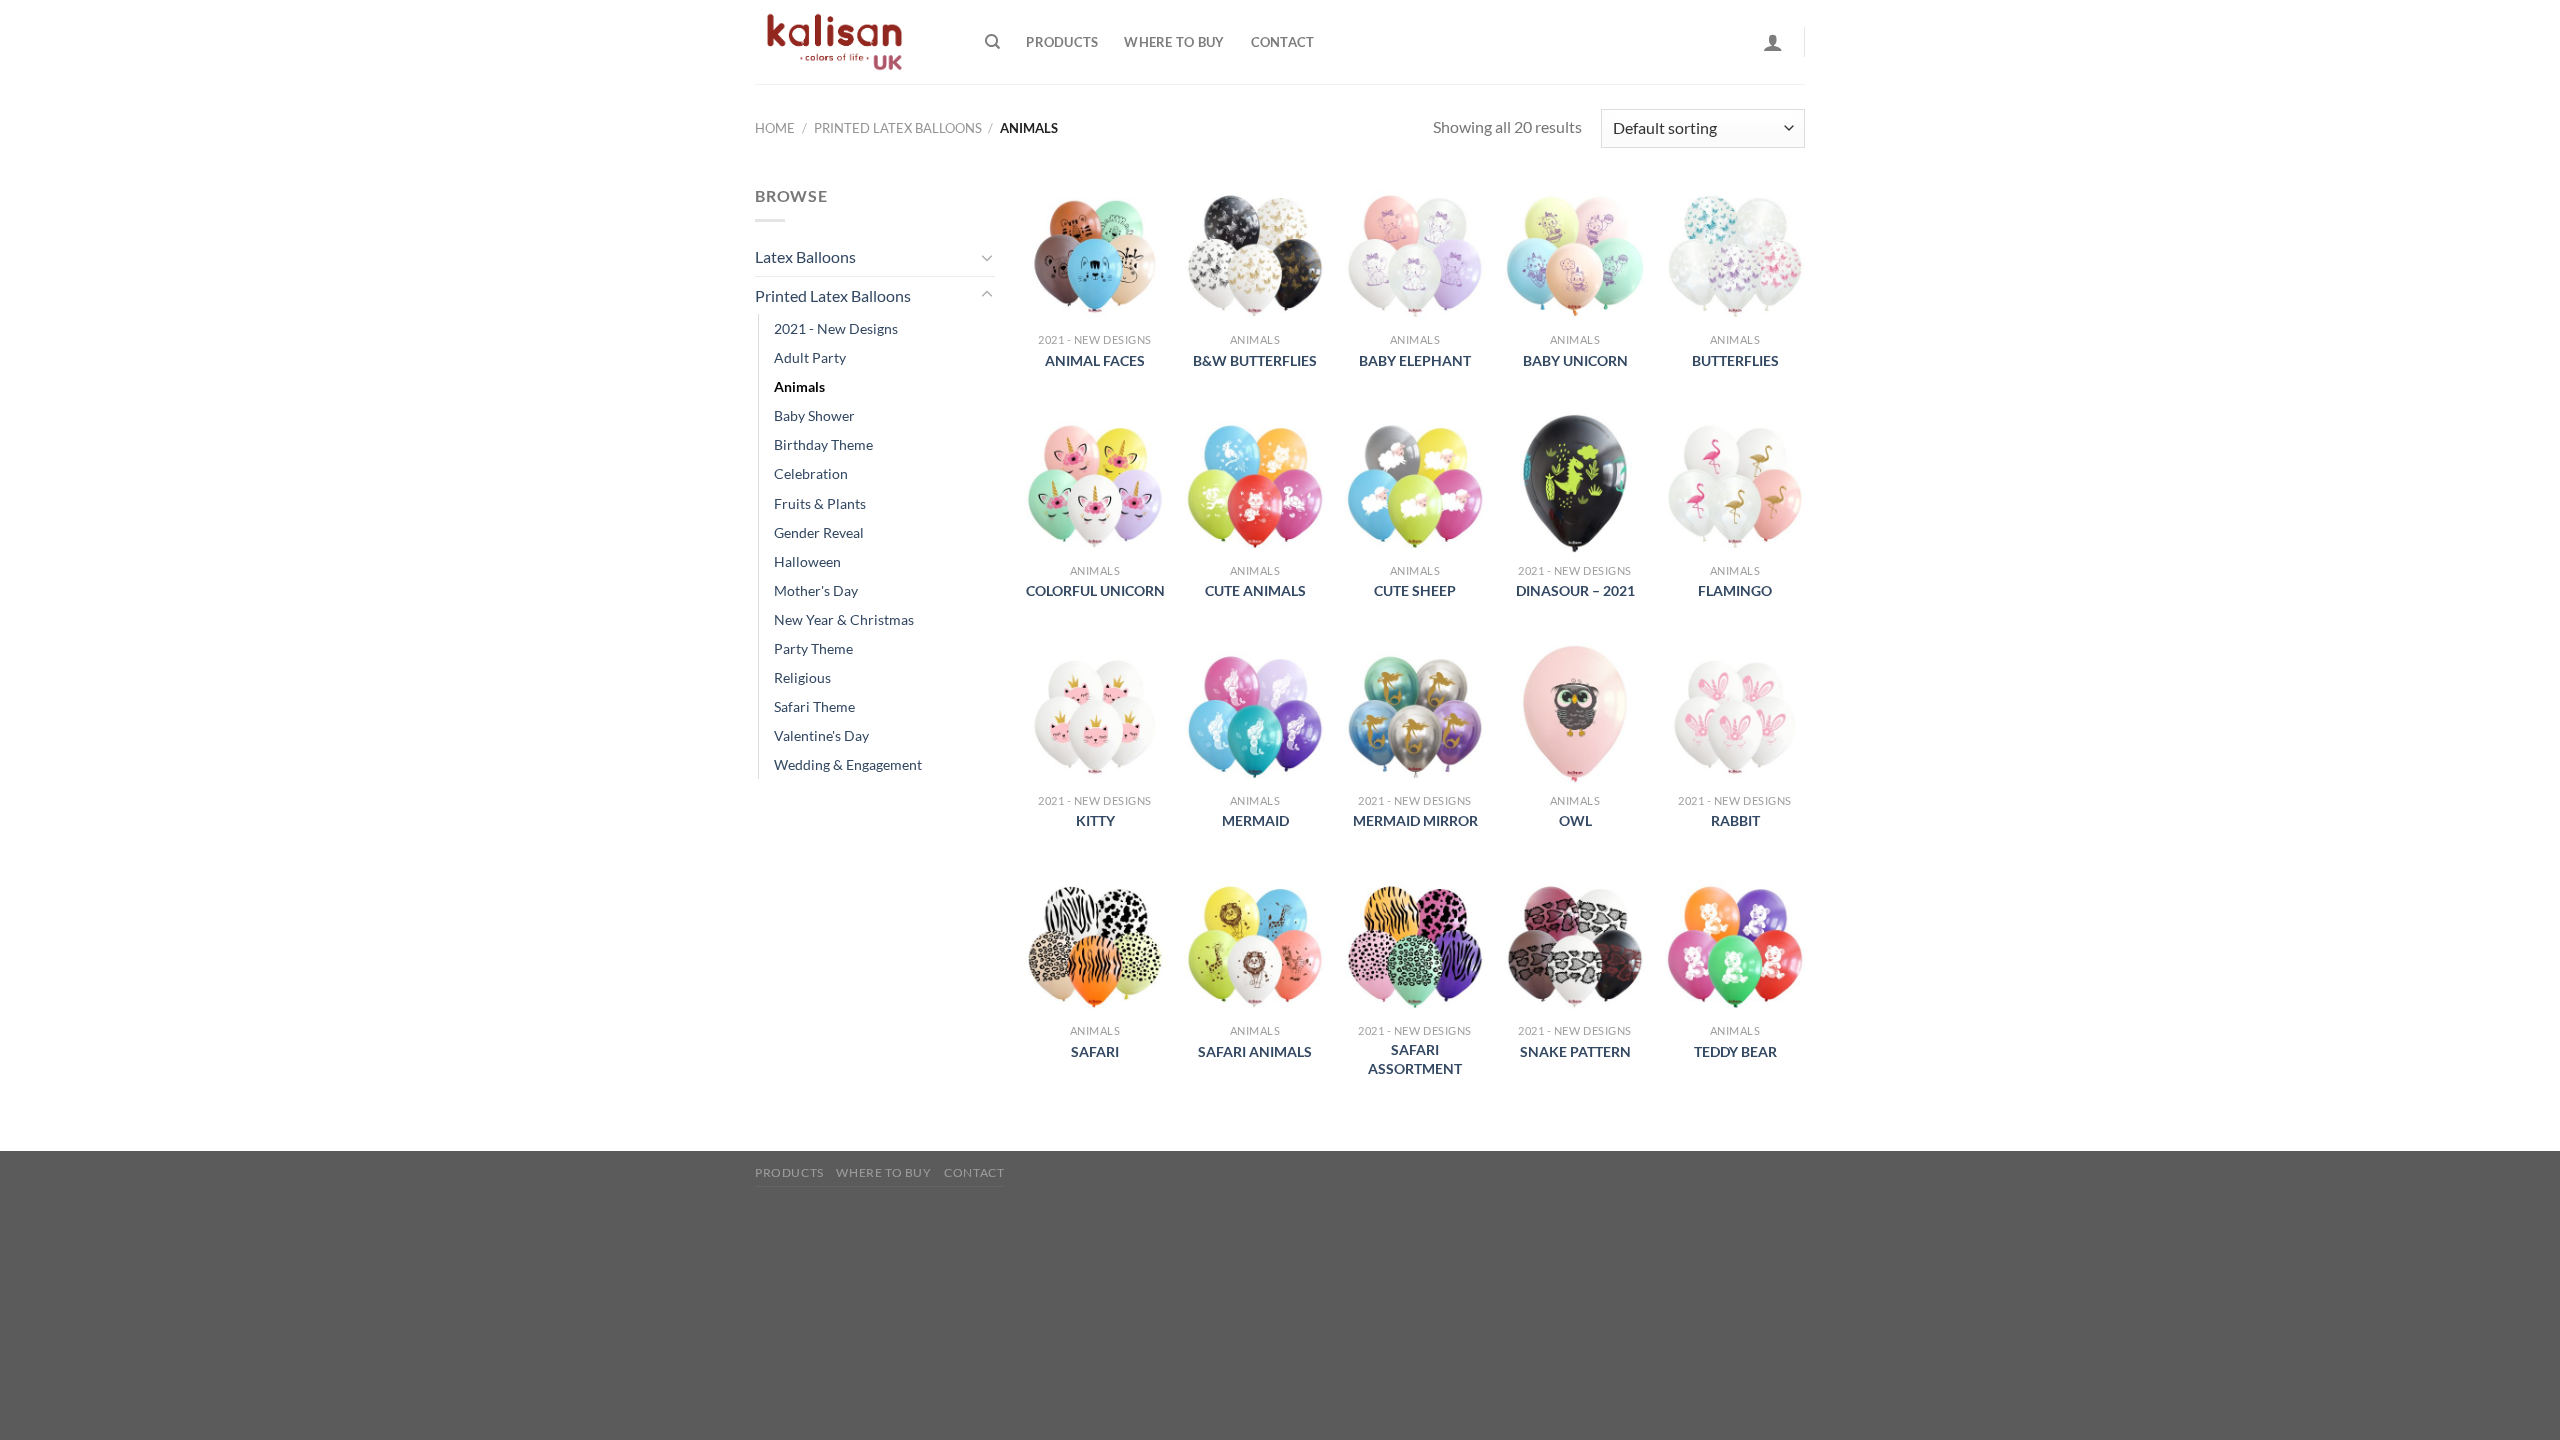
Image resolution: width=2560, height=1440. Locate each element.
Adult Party (810, 357)
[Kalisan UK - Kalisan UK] (855, 42)
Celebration (811, 473)
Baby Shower (814, 415)
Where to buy (1174, 42)
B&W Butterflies (1255, 360)
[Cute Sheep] (1415, 483)
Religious (802, 677)
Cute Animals (1255, 590)
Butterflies (1735, 360)
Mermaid (1255, 820)
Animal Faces (1095, 360)
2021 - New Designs (836, 328)
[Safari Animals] (1255, 944)
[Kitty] (1095, 714)
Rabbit (1735, 820)
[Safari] (1095, 944)
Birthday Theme (823, 444)
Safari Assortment (1415, 1059)
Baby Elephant (1415, 360)
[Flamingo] (1735, 483)
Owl (1575, 820)
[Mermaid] (1255, 714)
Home (775, 128)
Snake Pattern (1575, 1051)
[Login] (1773, 42)
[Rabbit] (1735, 714)
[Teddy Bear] (1735, 944)
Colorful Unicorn (1095, 590)
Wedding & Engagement (848, 764)
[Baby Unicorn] (1575, 253)
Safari (1095, 1051)
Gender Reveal (819, 532)
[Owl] (1575, 714)
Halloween (807, 561)
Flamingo (1735, 590)
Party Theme (813, 648)
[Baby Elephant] (1415, 253)
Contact (1283, 42)
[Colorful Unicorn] (1095, 483)
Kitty (1095, 820)
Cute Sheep (1415, 590)
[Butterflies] (1735, 253)
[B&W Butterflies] (1255, 253)
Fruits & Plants (820, 503)
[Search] (992, 42)
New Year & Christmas (844, 619)
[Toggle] (987, 257)
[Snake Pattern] (1575, 944)
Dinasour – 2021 (1575, 590)
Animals (799, 386)
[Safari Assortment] (1415, 944)
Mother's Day (816, 590)
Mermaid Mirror (1415, 820)
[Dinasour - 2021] (1575, 483)
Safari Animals (1255, 1051)
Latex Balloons (805, 256)
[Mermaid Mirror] (1415, 714)
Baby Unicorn (1575, 360)
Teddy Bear (1735, 1051)
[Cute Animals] (1255, 483)
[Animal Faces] (1095, 253)
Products (1062, 42)
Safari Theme (814, 706)
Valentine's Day (821, 735)
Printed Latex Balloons (898, 128)
